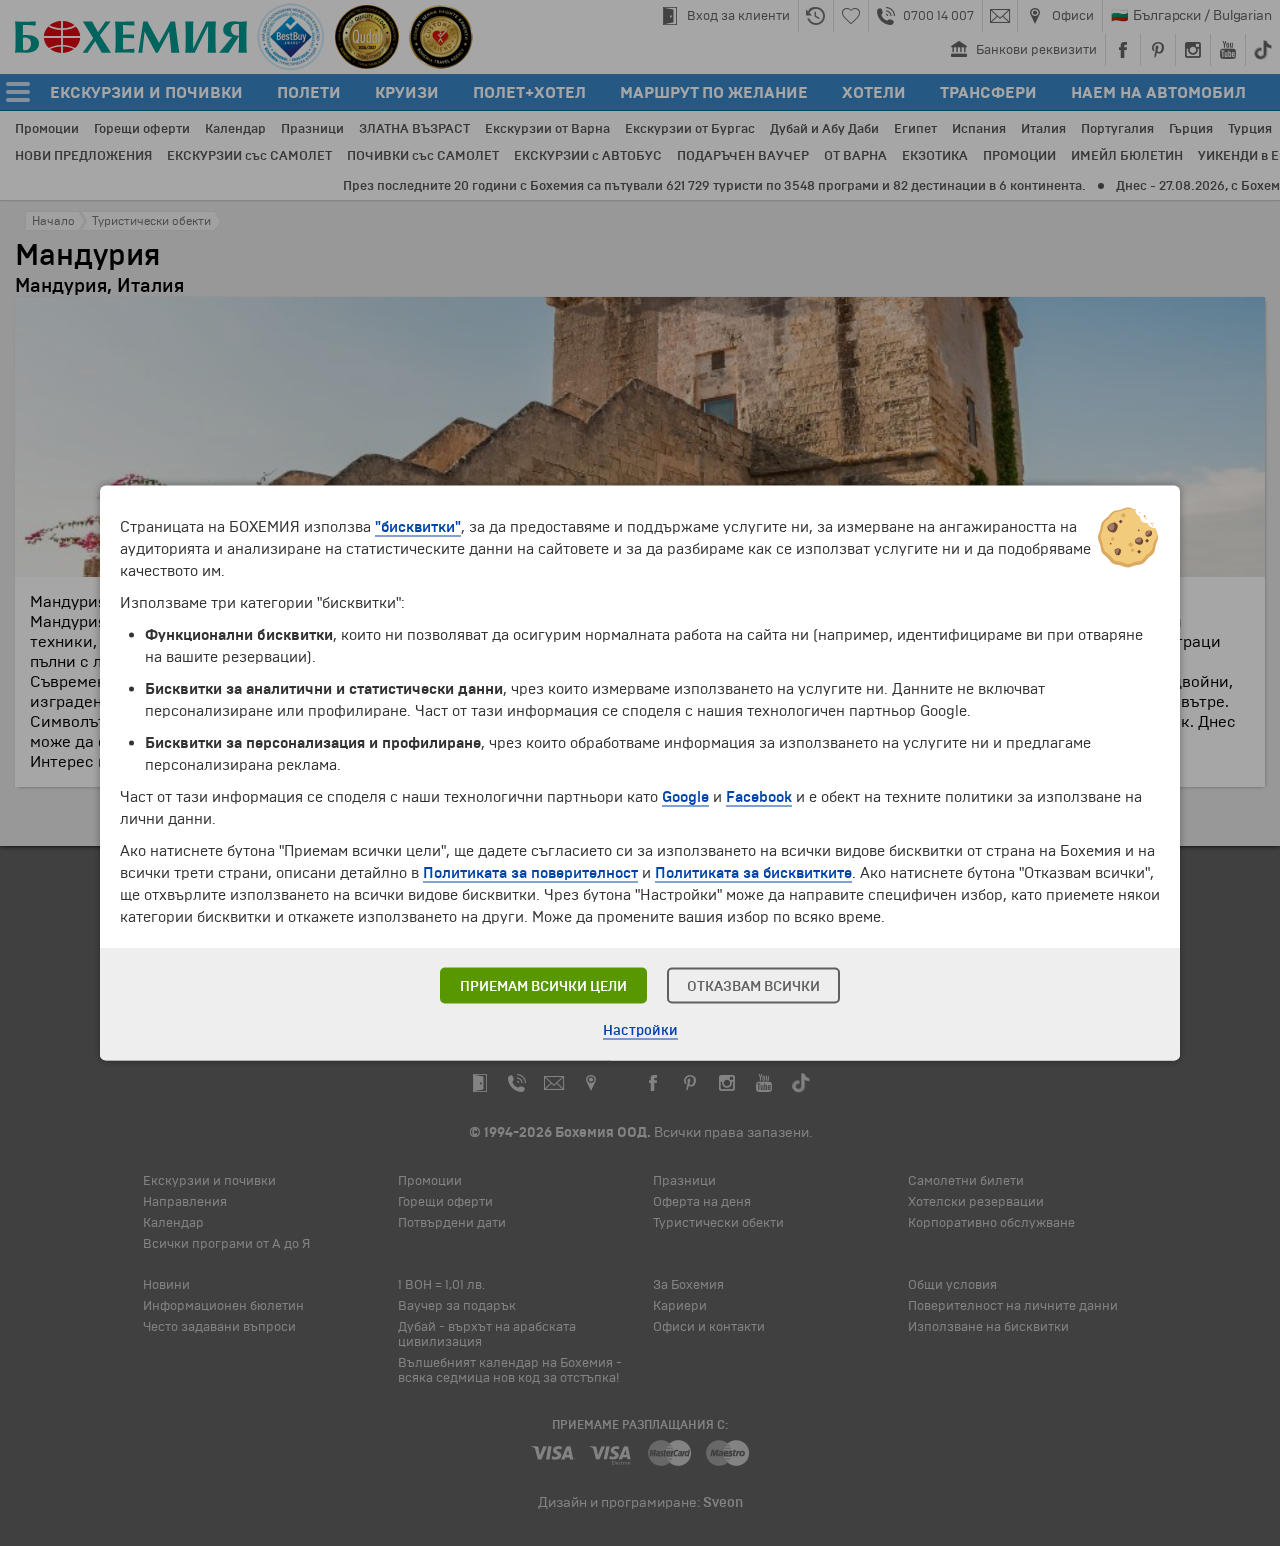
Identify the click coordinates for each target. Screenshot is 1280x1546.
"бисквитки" (418, 527)
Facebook (759, 797)
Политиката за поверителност (530, 873)
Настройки (640, 1030)
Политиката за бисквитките (753, 873)
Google (685, 797)
